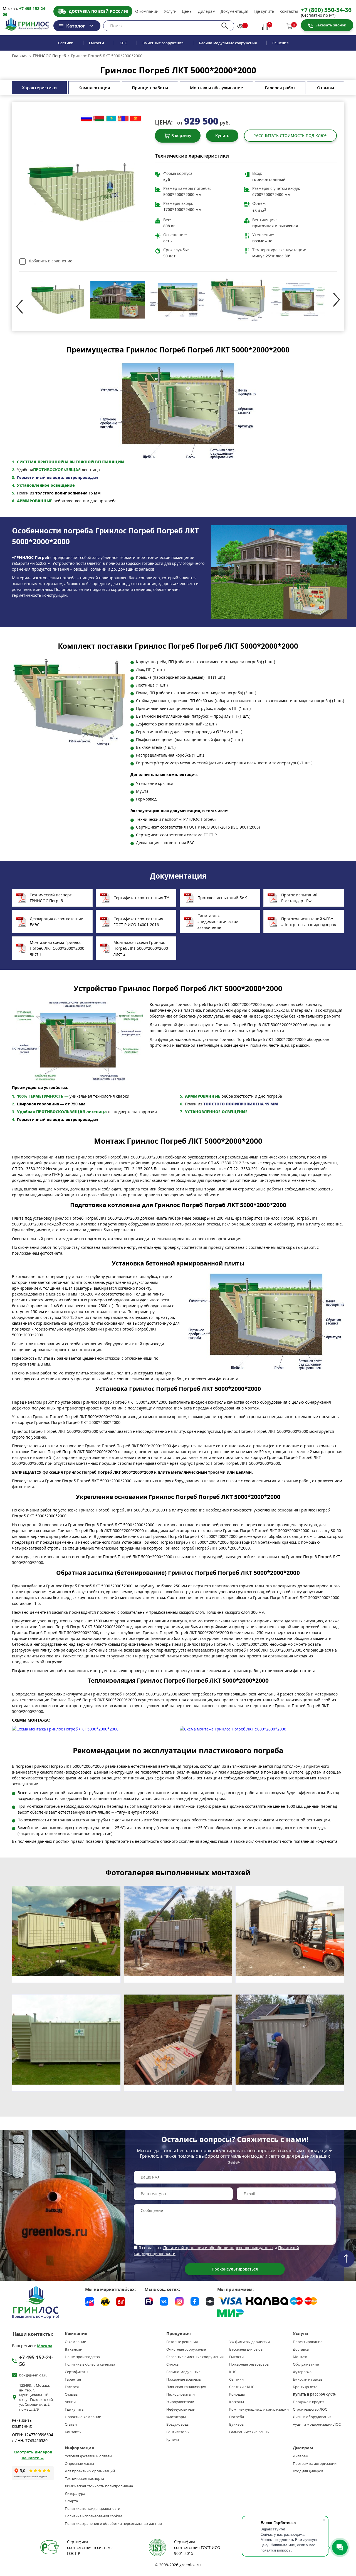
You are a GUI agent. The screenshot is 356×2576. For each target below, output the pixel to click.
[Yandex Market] (105, 2302)
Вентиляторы (178, 2432)
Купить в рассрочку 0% (314, 2394)
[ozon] (90, 2302)
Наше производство (82, 2357)
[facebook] (195, 2301)
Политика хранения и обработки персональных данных (113, 2524)
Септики (66, 43)
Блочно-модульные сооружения (228, 43)
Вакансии (74, 2349)
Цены (187, 11)
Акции (70, 2402)
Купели (173, 2439)
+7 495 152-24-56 (36, 2361)
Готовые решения (182, 2342)
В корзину (181, 135)
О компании (147, 11)
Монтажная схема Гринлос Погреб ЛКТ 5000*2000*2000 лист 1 (57, 948)
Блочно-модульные (183, 2372)
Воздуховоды (178, 2424)
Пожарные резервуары (249, 2364)
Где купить (264, 11)
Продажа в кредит (308, 2402)
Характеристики (39, 88)
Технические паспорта (84, 2479)
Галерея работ (280, 88)
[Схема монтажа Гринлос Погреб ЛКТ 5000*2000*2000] (94, 1729)
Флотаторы (176, 2417)
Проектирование (308, 2342)
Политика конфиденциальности (92, 2509)
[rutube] (149, 2301)
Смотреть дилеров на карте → (33, 2455)
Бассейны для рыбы (246, 2349)
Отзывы (326, 88)
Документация (234, 11)
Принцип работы (150, 88)
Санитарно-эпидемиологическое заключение (218, 922)
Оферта (71, 2501)
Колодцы (237, 2394)
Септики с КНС (242, 2387)
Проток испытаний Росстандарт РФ (299, 898)
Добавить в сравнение (50, 261)
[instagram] (179, 2301)
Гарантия (73, 2379)
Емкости (97, 43)
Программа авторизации (315, 2464)
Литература (75, 2494)
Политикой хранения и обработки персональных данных (218, 2248)
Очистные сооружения (163, 43)
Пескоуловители (181, 2394)
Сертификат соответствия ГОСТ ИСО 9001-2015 (197, 2548)
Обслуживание (306, 2364)
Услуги (170, 11)
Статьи (71, 2424)
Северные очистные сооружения (195, 2357)
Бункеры (237, 2424)
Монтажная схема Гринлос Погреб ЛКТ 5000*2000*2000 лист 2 (141, 948)
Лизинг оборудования (312, 2417)
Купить (222, 135)
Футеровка (302, 2372)
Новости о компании (83, 2417)
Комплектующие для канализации (259, 2409)
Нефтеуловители (181, 2409)
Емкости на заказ (308, 2379)
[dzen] (210, 2301)
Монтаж (300, 2357)
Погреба (237, 2417)
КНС (123, 43)
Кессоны (237, 2402)
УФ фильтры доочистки (249, 2342)
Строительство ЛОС (310, 2409)
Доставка (301, 2349)
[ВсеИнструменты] (121, 2302)
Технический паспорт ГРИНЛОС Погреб (51, 898)
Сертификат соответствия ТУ (141, 898)
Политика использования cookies (94, 2516)
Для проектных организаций (90, 2471)
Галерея (72, 2387)
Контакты (289, 11)
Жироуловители (180, 2402)
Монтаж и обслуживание (217, 88)
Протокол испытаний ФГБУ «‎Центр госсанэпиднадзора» (309, 922)
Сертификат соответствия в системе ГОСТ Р (90, 2548)
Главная (20, 56)
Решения (280, 43)
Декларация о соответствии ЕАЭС (57, 922)
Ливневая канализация (186, 2387)
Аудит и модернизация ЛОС (317, 2424)
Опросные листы (79, 2464)
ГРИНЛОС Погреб (49, 56)
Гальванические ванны (249, 2432)
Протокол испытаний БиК (222, 898)
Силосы (173, 2364)
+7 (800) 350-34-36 (326, 10)
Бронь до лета (305, 2387)
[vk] (164, 2301)
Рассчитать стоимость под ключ (291, 135)
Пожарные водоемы (184, 2379)
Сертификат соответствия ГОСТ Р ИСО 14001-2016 (138, 922)
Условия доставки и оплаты (88, 2456)
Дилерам (207, 11)
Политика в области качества (90, 2364)
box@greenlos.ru (33, 2375)
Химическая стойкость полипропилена (99, 2486)
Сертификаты (76, 2372)
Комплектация (94, 88)
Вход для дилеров (308, 2471)
